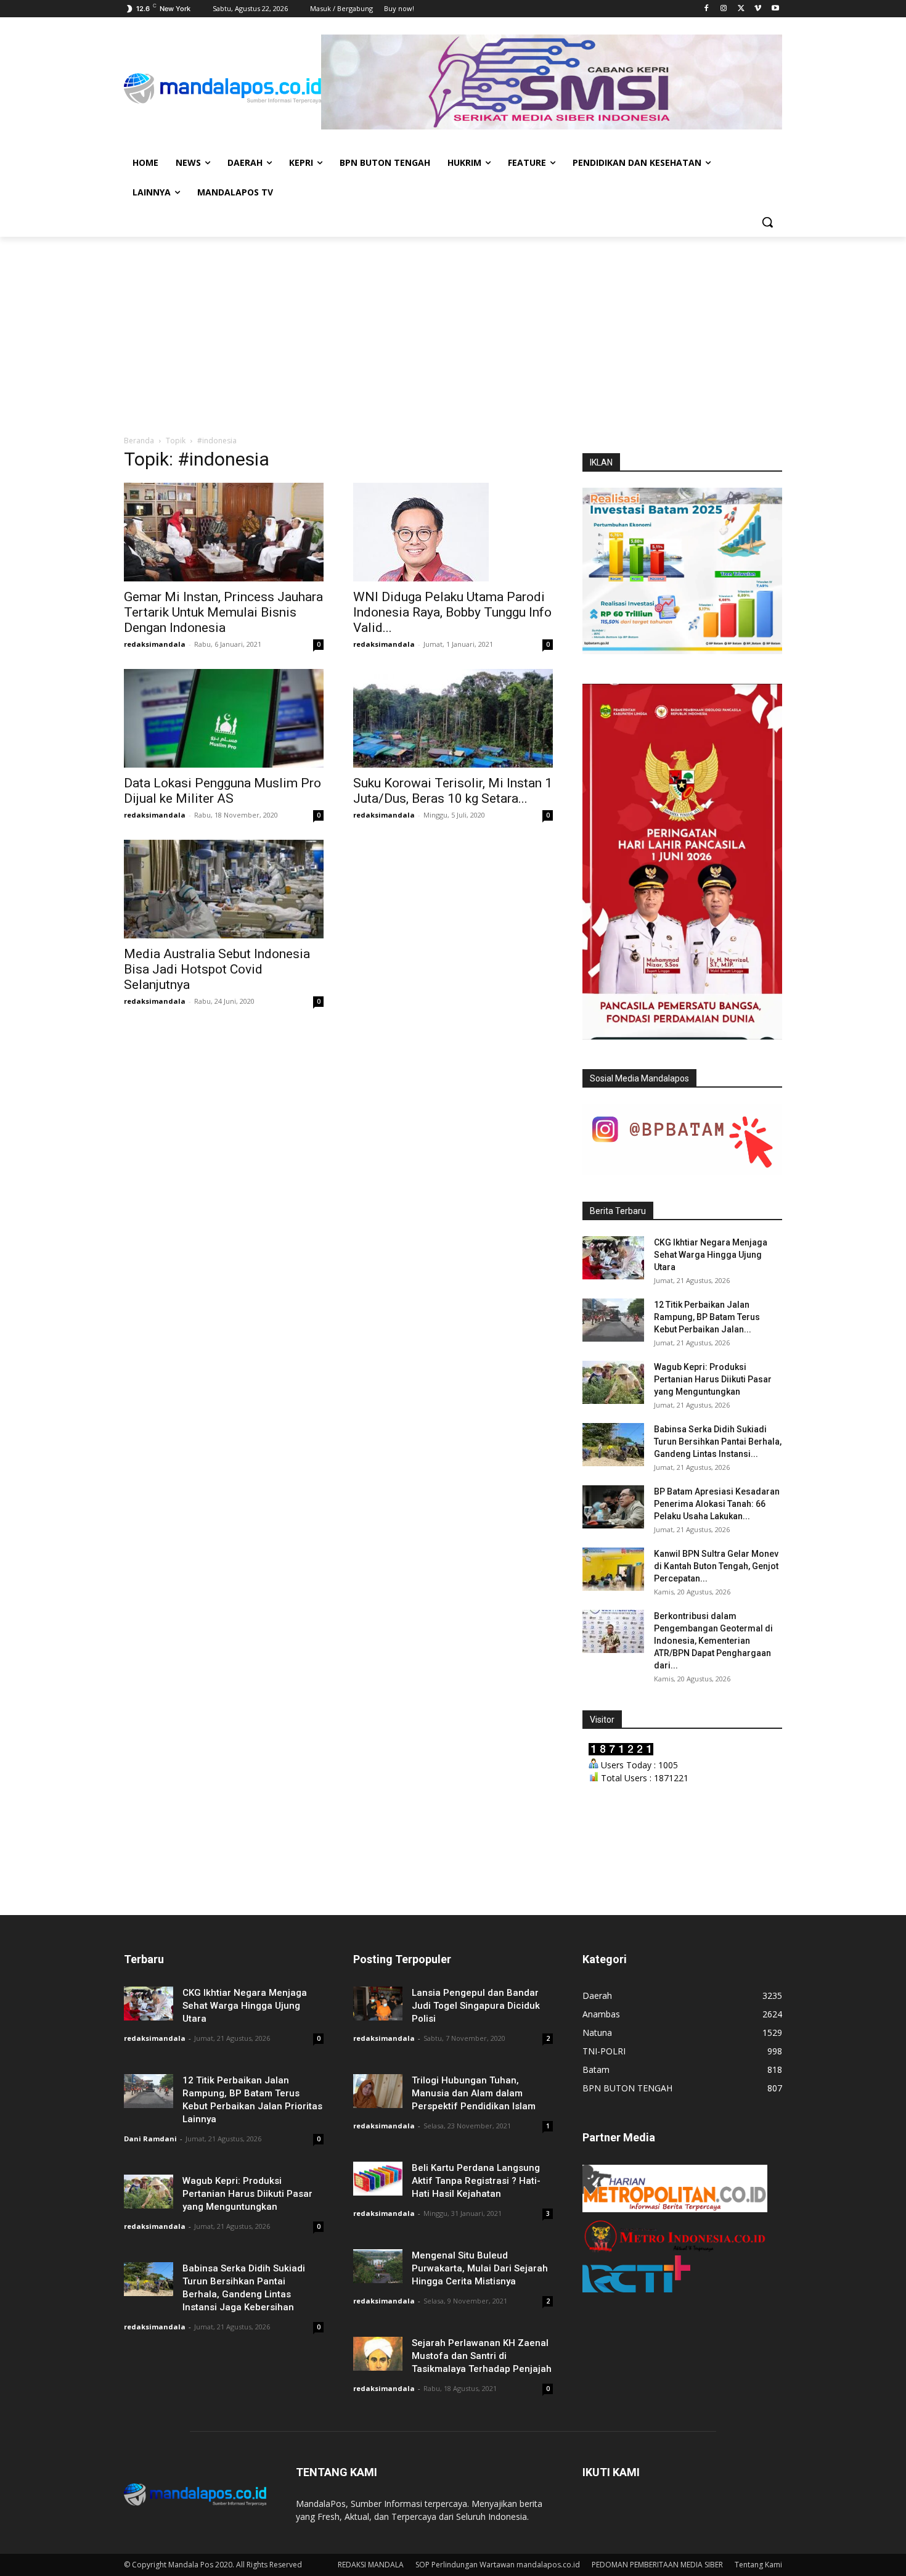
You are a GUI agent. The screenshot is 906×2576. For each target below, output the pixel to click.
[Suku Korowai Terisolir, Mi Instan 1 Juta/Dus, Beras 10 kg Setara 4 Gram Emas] (453, 718)
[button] (767, 222)
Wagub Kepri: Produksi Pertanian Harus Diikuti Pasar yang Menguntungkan (713, 1379)
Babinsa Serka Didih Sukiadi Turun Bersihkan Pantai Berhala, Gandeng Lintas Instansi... (718, 1442)
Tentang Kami (758, 2565)
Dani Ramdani (150, 2139)
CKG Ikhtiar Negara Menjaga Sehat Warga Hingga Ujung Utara (711, 1255)
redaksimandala (155, 644)
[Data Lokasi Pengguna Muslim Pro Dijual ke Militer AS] (224, 718)
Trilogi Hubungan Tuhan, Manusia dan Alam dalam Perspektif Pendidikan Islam (474, 2093)
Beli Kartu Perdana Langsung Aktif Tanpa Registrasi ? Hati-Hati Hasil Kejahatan (476, 2181)
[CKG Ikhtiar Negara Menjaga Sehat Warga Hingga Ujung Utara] (613, 1258)
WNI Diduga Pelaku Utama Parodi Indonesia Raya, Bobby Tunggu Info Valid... (452, 612)
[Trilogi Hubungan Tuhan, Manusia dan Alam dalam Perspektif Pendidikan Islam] (378, 2091)
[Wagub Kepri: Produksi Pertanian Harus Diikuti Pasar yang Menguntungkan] (613, 1382)
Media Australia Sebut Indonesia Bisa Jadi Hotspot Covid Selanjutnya (217, 969)
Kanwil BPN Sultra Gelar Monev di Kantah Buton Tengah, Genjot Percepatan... (716, 1566)
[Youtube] (775, 9)
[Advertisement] (453, 329)
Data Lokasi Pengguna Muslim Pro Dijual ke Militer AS (222, 791)
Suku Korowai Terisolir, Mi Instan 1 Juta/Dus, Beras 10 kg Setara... (453, 791)
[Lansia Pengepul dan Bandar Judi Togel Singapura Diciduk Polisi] (378, 2004)
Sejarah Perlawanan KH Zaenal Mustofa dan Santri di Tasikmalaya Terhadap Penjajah (482, 2356)
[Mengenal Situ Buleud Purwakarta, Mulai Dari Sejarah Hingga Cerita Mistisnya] (378, 2266)
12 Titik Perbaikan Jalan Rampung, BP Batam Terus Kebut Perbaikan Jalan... (707, 1317)
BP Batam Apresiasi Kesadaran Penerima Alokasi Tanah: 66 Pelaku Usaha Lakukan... (717, 1504)
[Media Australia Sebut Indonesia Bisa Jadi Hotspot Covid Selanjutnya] (224, 889)
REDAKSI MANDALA (371, 2565)
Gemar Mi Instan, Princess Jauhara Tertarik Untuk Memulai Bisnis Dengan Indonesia (223, 612)
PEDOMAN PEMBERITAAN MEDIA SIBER (657, 2565)
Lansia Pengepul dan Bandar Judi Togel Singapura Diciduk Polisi (476, 2006)
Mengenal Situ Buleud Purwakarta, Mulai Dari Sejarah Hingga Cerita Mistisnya (480, 2268)
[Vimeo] (758, 9)
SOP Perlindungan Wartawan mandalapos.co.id (498, 2565)
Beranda (139, 441)
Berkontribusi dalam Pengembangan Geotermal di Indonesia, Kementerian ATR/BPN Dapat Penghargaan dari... (713, 1641)
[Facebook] (707, 9)
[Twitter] (741, 9)
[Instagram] (724, 9)
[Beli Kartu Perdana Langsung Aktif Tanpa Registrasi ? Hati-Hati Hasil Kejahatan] (378, 2179)
